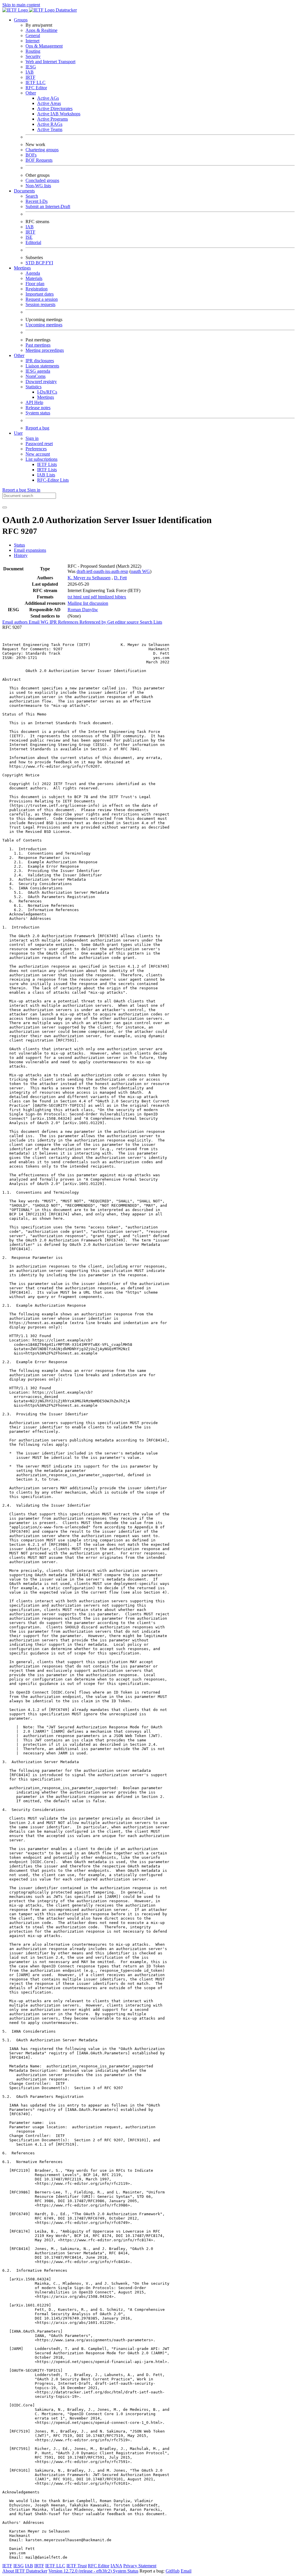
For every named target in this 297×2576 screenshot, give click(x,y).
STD (31, 263)
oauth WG (140, 571)
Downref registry (41, 382)
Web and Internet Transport (50, 62)
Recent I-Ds (37, 201)
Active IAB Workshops (59, 114)
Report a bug (37, 428)
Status (19, 545)
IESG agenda (38, 371)
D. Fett (120, 578)
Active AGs (48, 98)
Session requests (40, 304)
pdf (94, 597)
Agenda (33, 273)
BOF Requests (39, 160)
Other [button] (19, 355)
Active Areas (49, 103)
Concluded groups (42, 180)
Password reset (39, 444)
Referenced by (93, 622)
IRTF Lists (47, 470)
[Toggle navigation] (5, 507)
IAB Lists (46, 475)
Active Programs (52, 119)
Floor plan (35, 284)
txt (70, 597)
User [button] (18, 433)
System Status (126, 2571)
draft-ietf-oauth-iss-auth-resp (102, 571)
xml (87, 597)
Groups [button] (21, 20)
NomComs (36, 376)
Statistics (33, 387)
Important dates (40, 294)
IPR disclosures (40, 361)
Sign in (32, 438)
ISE (29, 237)
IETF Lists (47, 464)
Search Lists (151, 622)
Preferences (36, 449)
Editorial (33, 242)
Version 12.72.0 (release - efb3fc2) (81, 2571)
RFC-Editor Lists (53, 480)
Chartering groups (42, 150)
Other (31, 93)
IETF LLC (36, 82)
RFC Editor (36, 88)
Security (33, 56)
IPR (54, 622)
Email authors (16, 622)
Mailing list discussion (88, 603)
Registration (37, 289)
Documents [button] (24, 191)
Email (186, 2571)
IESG (31, 67)
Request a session (42, 299)
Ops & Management (44, 46)
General (33, 36)
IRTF (30, 77)
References (69, 622)
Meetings (46, 397)
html (78, 597)
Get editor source (124, 622)
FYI (49, 263)
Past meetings (38, 345)
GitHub (173, 2571)
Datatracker (66, 10)
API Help (34, 402)
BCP (41, 263)
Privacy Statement (140, 2566)
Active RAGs (50, 124)
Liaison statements (42, 366)
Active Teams (50, 129)
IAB (30, 72)
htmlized (106, 597)
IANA (116, 2566)
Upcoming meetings (44, 325)
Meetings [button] (22, 268)
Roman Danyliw (83, 610)
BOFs (31, 155)
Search (32, 196)
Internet (32, 41)
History (21, 555)
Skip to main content (21, 5)
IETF (7, 2566)
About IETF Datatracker (25, 2571)
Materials (34, 278)
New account (38, 454)
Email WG (39, 622)
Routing (33, 51)
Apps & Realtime (41, 30)
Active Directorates (55, 109)
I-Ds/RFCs (47, 392)
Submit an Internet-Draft (48, 206)
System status (38, 413)
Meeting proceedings (45, 350)
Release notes (38, 408)
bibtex (121, 597)
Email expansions (30, 550)
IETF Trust (77, 2566)
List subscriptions (41, 459)
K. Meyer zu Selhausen (89, 578)
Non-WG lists (38, 186)
